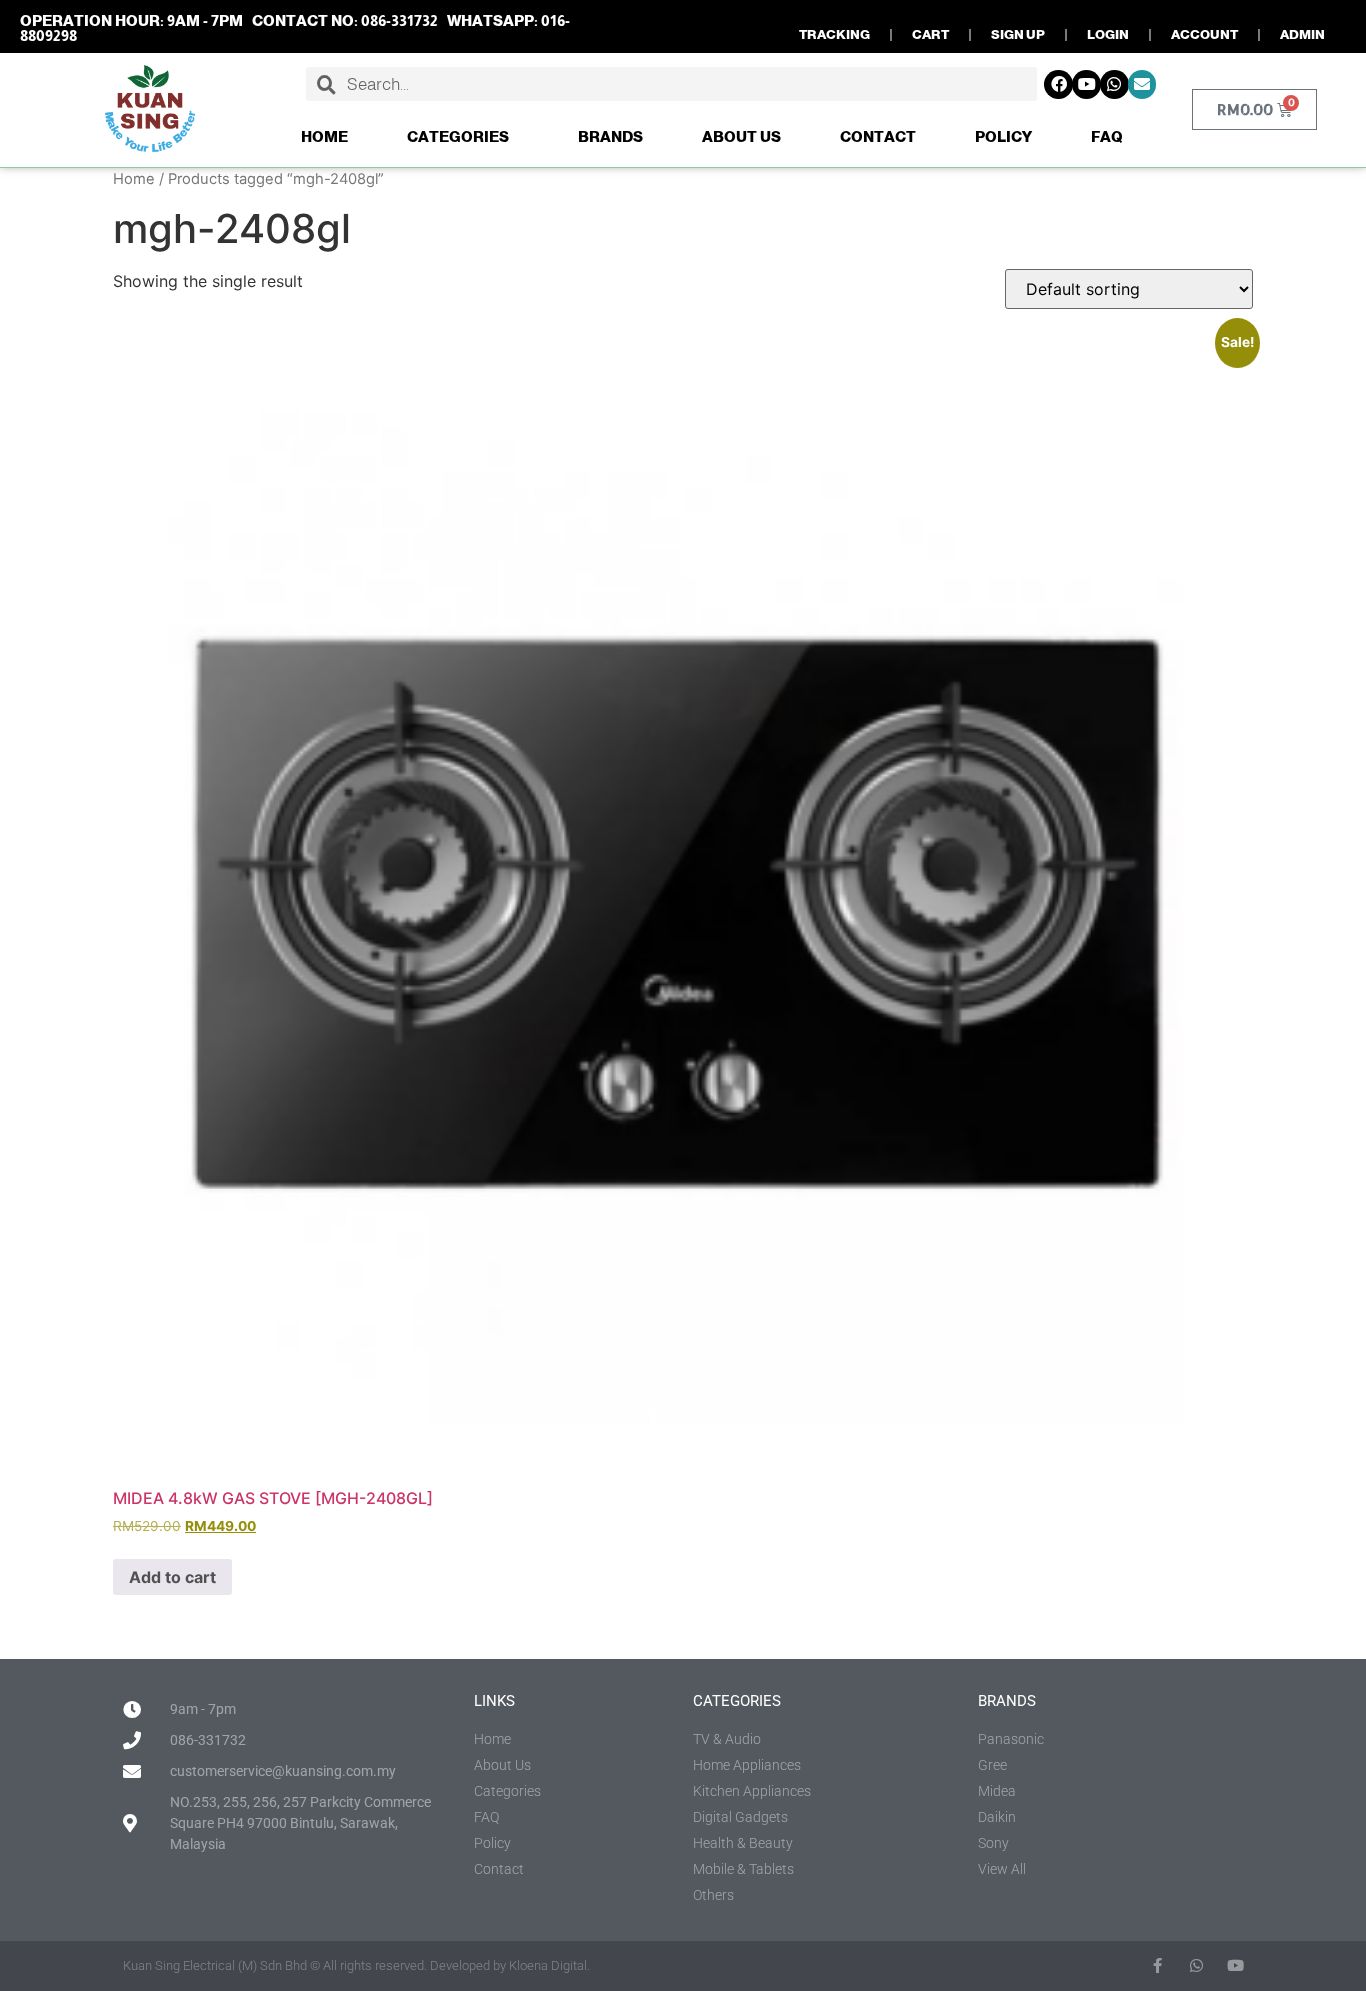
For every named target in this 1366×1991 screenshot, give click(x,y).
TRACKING (834, 34)
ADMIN (1302, 34)
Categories (458, 136)
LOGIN (1108, 34)
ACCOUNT (1204, 34)
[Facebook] (1058, 84)
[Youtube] (1086, 84)
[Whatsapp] (1114, 84)
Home (324, 136)
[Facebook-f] (1157, 1965)
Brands (610, 136)
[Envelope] (1142, 84)
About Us (741, 136)
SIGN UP (1018, 34)
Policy (1003, 136)
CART (930, 34)
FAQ (1107, 136)
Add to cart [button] (172, 1577)
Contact (878, 136)
